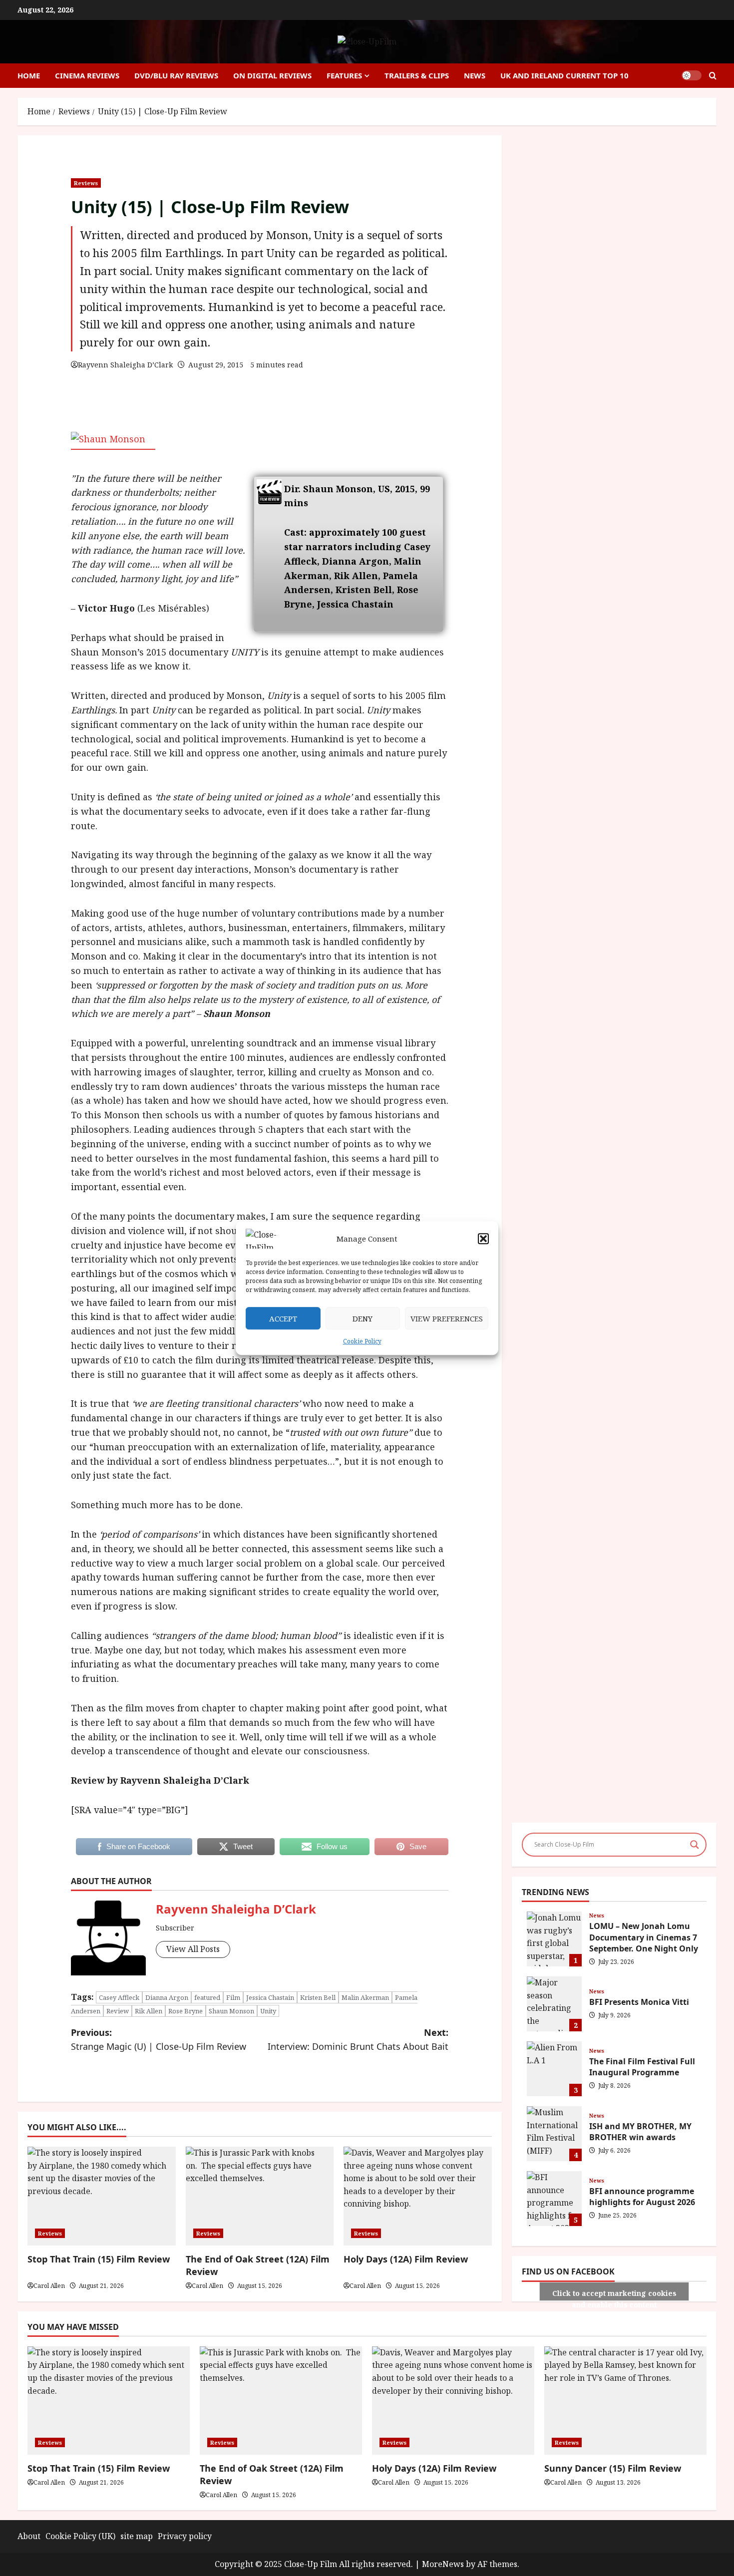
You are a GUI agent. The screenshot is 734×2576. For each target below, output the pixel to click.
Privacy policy (185, 2536)
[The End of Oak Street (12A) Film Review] (281, 2401)
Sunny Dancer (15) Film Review (613, 2468)
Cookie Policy (362, 1341)
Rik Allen (149, 2011)
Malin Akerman (365, 1997)
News (475, 75)
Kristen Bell (318, 1997)
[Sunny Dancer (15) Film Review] (625, 2401)
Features (344, 75)
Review (118, 2011)
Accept (283, 1318)
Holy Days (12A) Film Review (434, 2468)
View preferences (447, 1318)
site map (137, 2536)
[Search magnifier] (695, 1845)
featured (207, 1997)
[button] (483, 1239)
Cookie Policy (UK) (80, 2536)
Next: (358, 2040)
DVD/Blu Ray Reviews (176, 75)
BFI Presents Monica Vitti (554, 2004)
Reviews (86, 183)
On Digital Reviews (272, 75)
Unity (268, 2011)
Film (233, 1997)
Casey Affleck (119, 1997)
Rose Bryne (185, 2011)
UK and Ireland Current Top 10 (564, 75)
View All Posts (193, 1949)
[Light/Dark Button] (692, 75)
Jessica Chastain (270, 1997)
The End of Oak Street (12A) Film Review (258, 2265)
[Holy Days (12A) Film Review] (453, 2401)
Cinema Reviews (87, 75)
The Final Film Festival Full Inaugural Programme (554, 2069)
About (29, 2536)
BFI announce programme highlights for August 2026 (554, 2199)
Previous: (159, 2040)
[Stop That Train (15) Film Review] (109, 2401)
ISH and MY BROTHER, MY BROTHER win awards (554, 2134)
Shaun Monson (231, 2011)
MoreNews (443, 2564)
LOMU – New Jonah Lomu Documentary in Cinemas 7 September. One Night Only (554, 1939)
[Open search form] (713, 76)
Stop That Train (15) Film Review (99, 2468)
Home (29, 75)
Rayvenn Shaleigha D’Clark (125, 365)
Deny (363, 1318)
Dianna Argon (167, 1997)
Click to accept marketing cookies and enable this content (614, 2295)
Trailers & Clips (417, 75)
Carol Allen (49, 2286)
